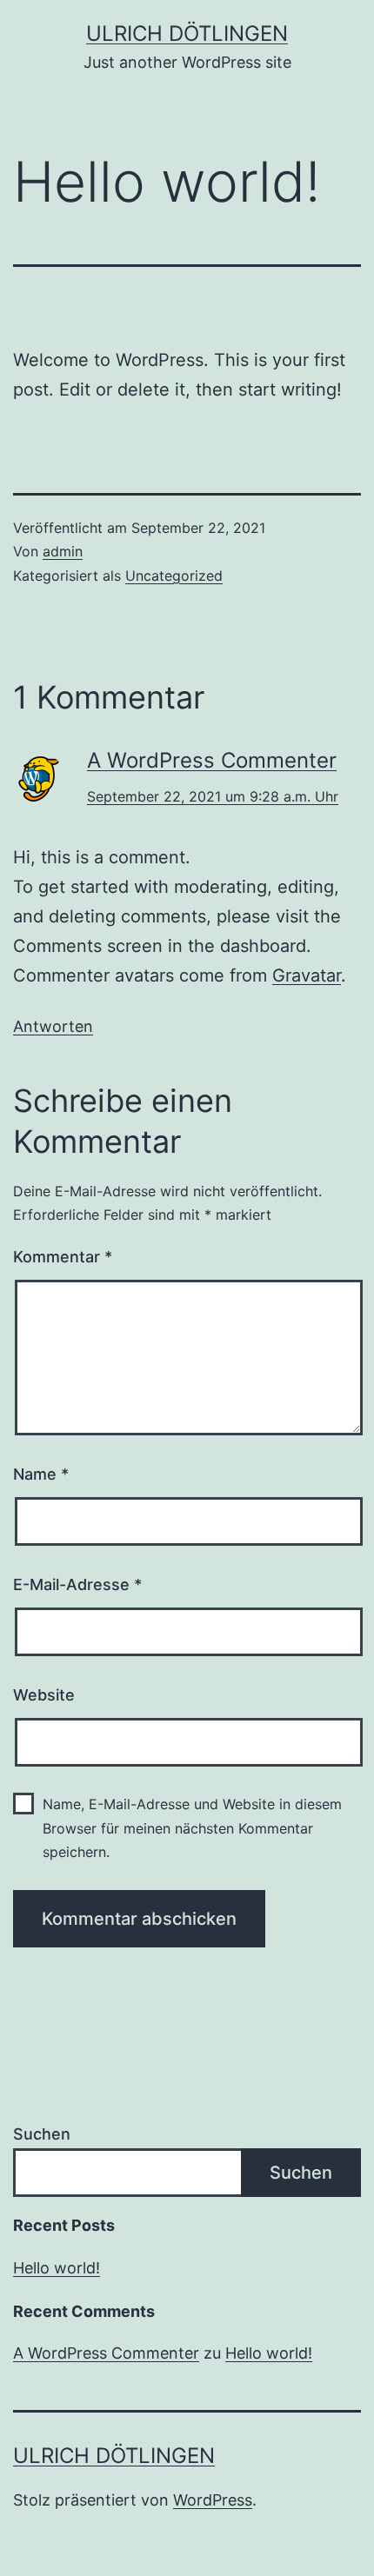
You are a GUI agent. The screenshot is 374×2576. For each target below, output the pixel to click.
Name (41, 1474)
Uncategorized (174, 576)
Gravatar (307, 975)
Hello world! (57, 2268)
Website (44, 1695)
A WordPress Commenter (212, 760)
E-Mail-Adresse (77, 1584)
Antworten (53, 1026)
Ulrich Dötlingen (187, 33)
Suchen (42, 2134)
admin (63, 551)
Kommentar (63, 1257)
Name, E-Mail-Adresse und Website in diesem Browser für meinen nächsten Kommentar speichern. (192, 1827)
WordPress (213, 2500)
